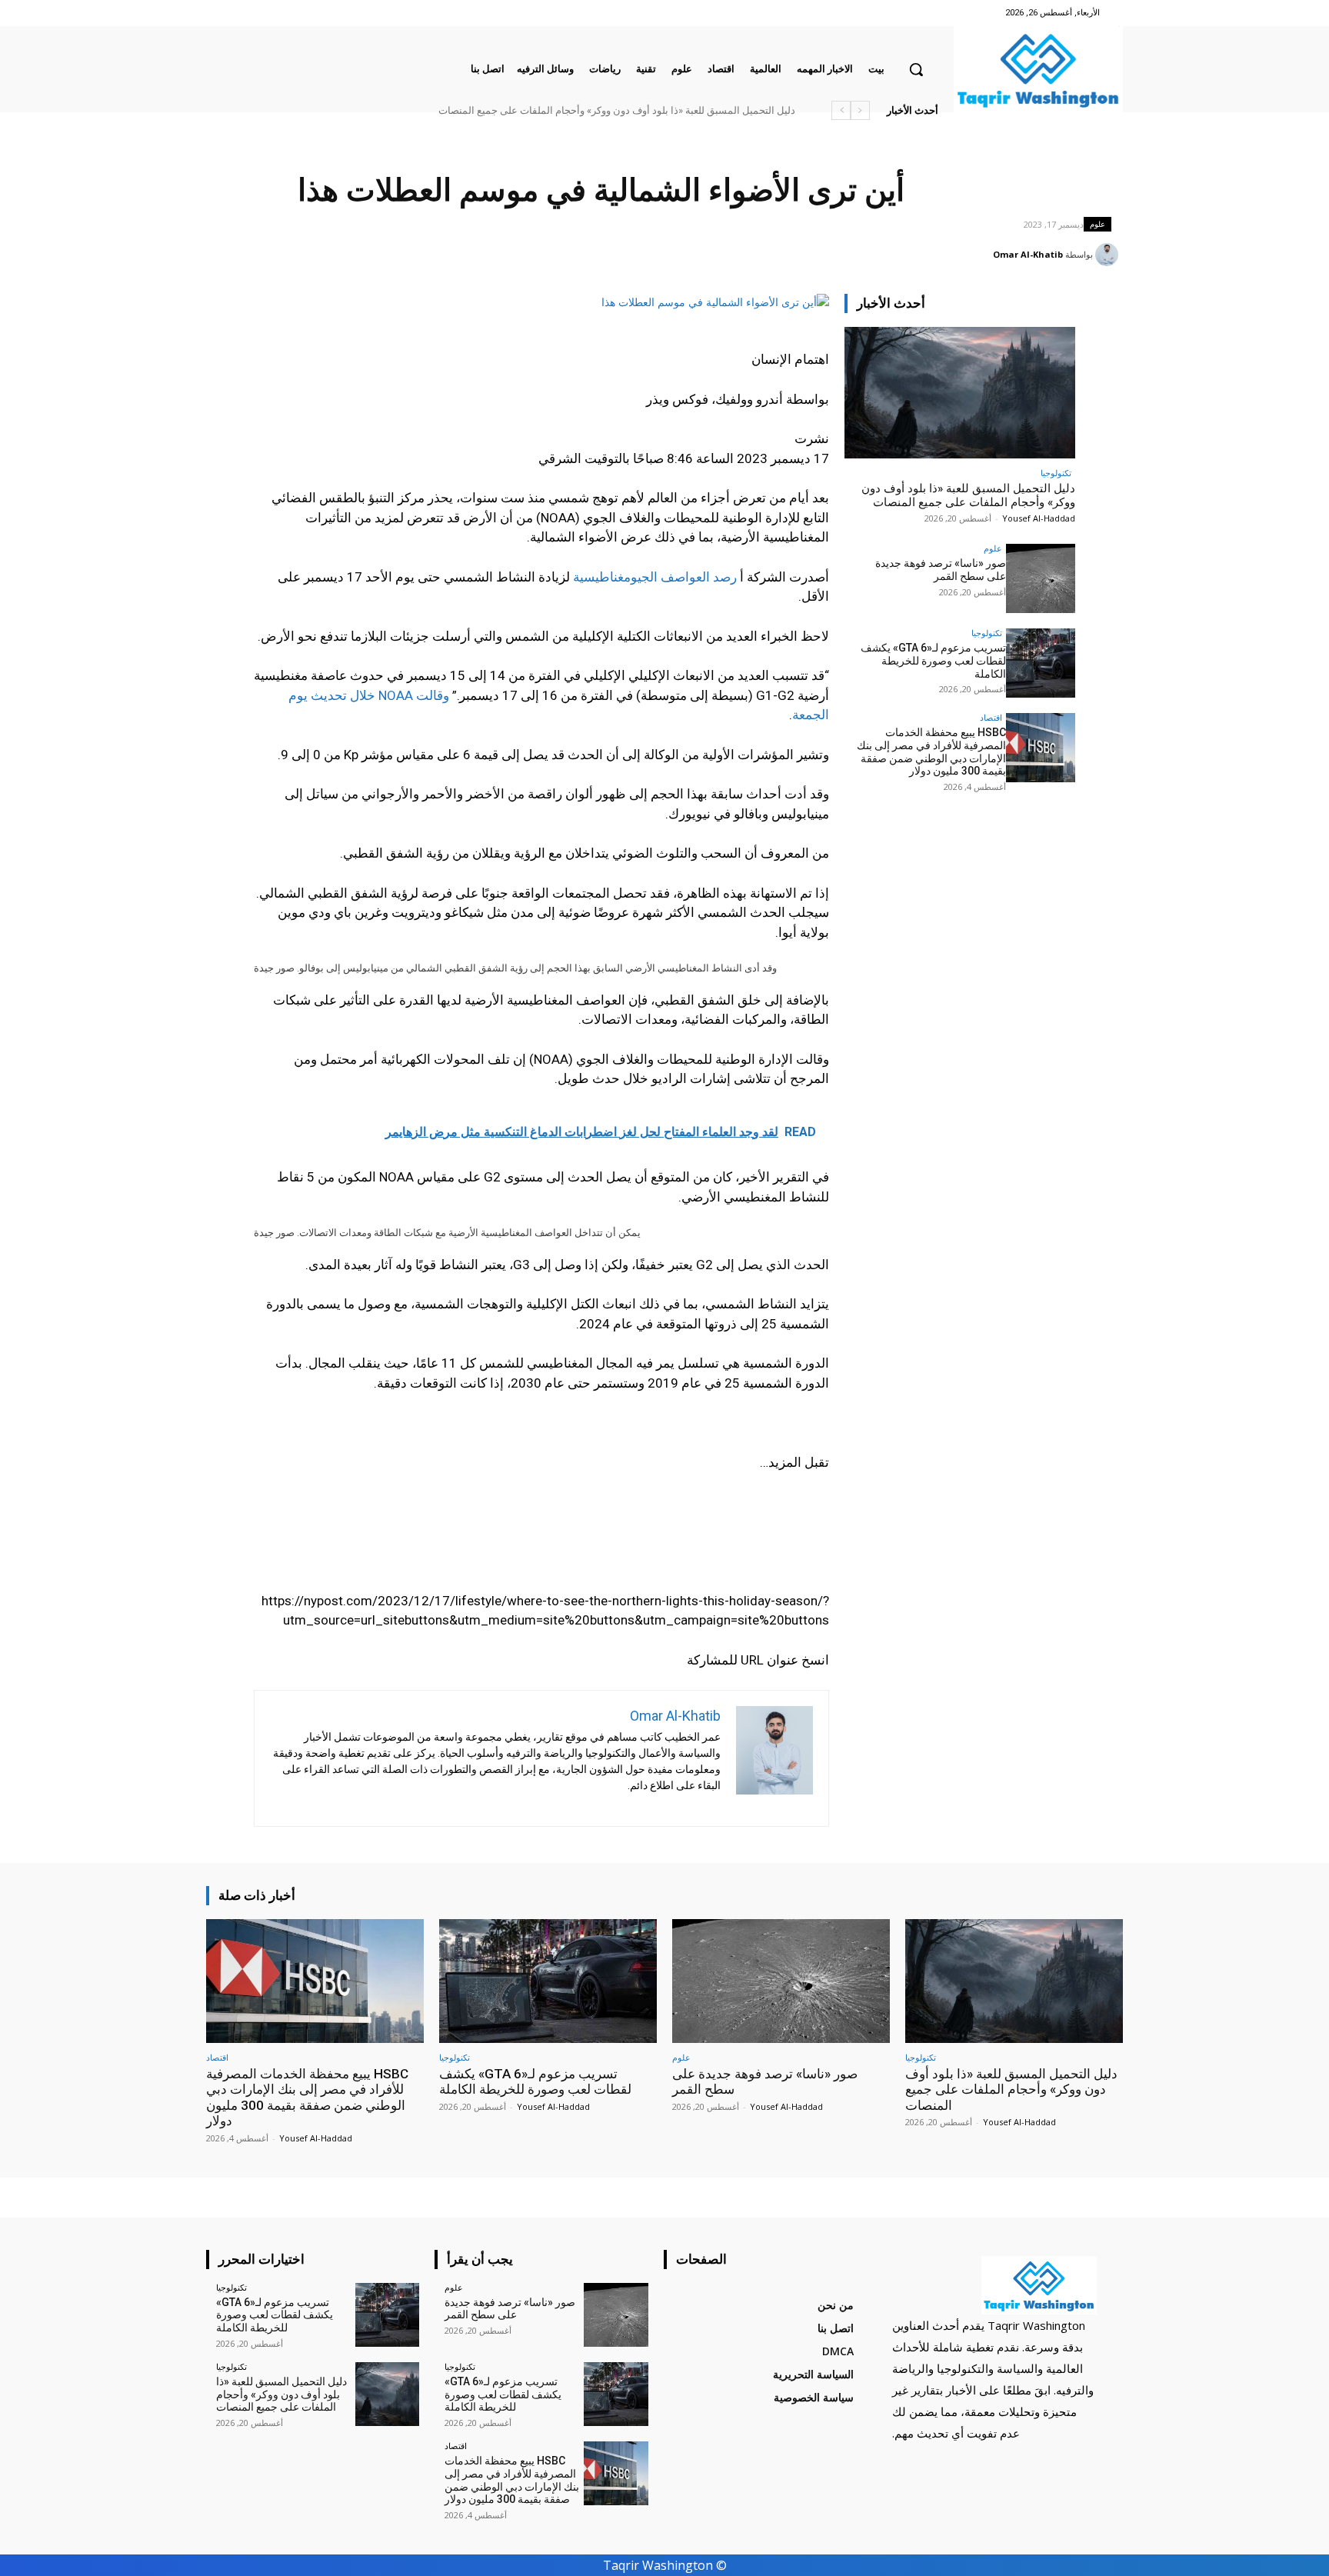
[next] (841, 110)
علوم (1098, 224)
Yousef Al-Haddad (1039, 518)
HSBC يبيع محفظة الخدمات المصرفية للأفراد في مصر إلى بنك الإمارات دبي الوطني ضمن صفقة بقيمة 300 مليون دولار (931, 751)
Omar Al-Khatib (1028, 254)
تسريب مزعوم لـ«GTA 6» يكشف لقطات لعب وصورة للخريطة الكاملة (933, 661)
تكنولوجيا (1056, 473)
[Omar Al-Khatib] (1109, 255)
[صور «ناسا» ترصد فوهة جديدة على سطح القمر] (1041, 578)
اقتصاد (991, 717)
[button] (916, 69)
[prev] (860, 110)
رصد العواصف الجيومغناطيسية (655, 577)
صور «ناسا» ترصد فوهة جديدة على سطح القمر (941, 570)
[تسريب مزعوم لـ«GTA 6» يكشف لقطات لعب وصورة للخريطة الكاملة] (1041, 663)
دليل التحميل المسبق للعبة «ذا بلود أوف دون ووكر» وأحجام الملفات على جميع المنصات (617, 110)
